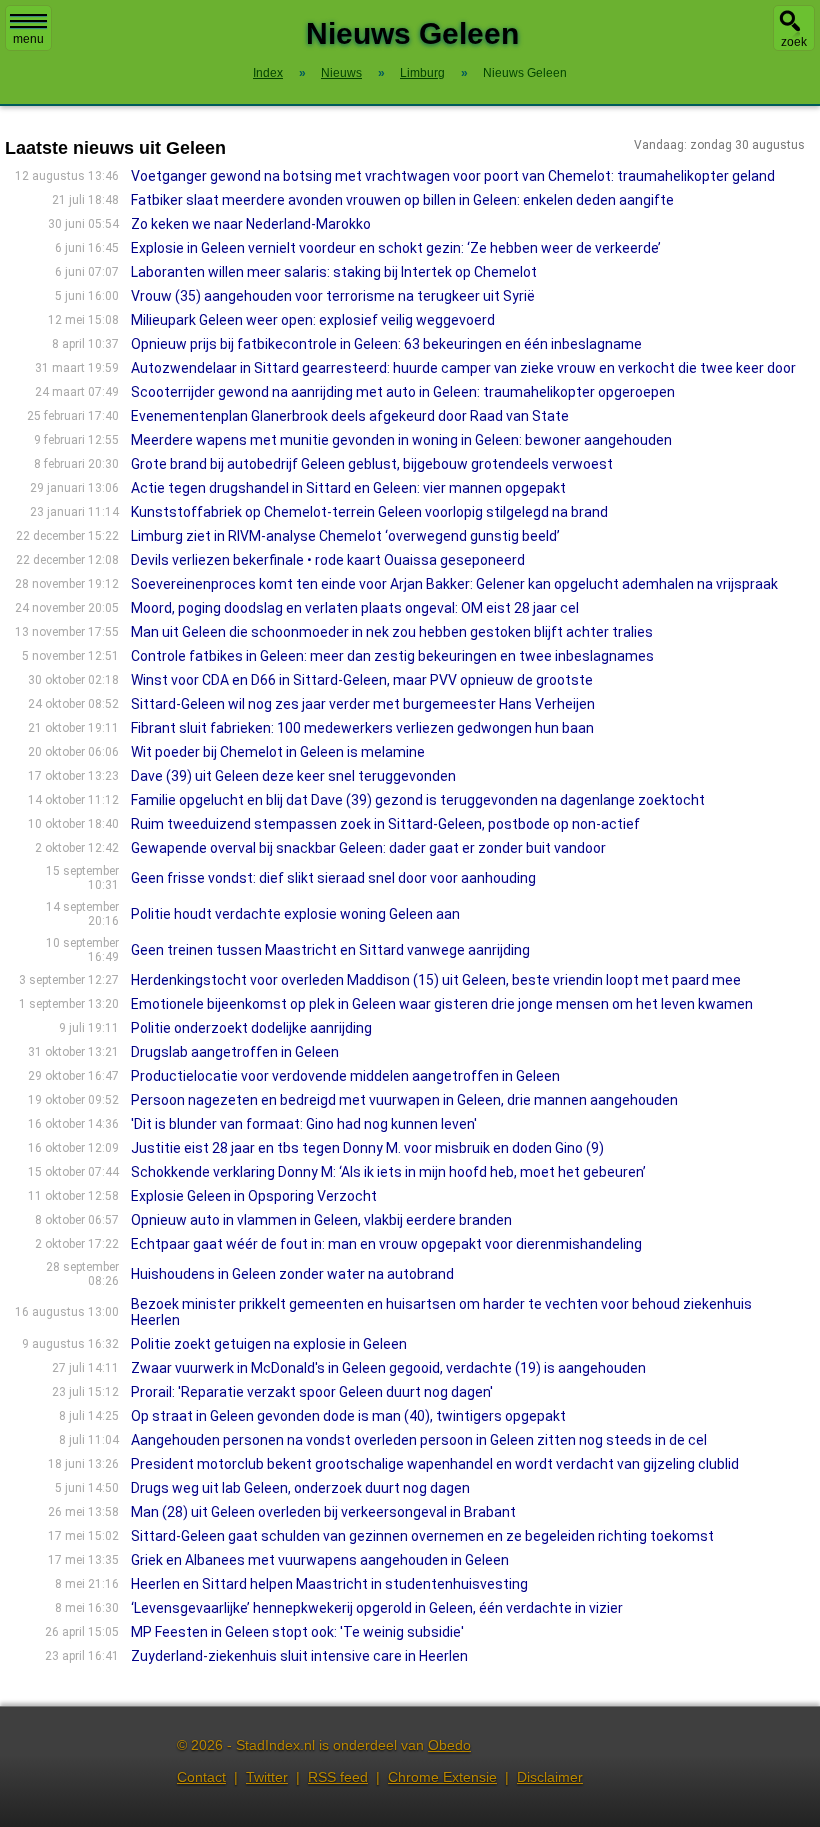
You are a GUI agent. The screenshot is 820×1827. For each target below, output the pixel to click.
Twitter (267, 1777)
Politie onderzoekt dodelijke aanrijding (251, 1028)
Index (268, 73)
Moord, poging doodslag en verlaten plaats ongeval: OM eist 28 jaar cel (355, 608)
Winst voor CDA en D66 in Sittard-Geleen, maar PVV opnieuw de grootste (362, 680)
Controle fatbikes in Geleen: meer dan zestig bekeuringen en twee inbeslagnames (392, 656)
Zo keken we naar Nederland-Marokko (251, 224)
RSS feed (338, 1777)
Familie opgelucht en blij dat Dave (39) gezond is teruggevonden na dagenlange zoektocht (418, 800)
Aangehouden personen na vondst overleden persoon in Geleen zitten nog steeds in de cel (419, 1440)
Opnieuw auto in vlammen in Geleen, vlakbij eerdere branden (321, 1220)
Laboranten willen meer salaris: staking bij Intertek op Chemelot (334, 272)
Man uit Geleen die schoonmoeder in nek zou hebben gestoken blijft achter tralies (392, 632)
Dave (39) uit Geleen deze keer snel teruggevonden (293, 776)
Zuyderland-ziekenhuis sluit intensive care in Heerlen (299, 1656)
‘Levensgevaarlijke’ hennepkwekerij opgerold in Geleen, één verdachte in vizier (377, 1608)
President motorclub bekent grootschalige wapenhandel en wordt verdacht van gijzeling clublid (435, 1464)
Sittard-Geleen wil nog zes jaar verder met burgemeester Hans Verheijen (363, 704)
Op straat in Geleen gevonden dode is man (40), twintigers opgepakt (348, 1416)
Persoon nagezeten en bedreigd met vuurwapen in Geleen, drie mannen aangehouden (404, 1100)
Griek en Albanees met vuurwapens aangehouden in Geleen (320, 1560)
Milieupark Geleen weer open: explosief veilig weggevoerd (313, 320)
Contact (201, 1777)
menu (28, 39)
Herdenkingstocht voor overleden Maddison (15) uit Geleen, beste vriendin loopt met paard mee (436, 980)
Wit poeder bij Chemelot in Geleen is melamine (278, 752)
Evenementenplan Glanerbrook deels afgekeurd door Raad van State (350, 416)
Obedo (449, 1745)
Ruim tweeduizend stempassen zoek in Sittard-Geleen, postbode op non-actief (385, 824)
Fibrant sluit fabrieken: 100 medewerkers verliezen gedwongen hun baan (362, 728)
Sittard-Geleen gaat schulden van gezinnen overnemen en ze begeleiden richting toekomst (422, 1536)
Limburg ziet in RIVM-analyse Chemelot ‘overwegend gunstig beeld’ (345, 536)
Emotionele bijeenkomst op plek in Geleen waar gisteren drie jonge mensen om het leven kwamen (442, 1004)
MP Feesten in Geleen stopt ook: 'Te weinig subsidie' (297, 1632)
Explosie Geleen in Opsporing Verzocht (254, 1196)
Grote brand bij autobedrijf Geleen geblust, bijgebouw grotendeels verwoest (372, 464)
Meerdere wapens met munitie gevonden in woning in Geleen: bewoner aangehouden (401, 440)
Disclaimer (550, 1777)
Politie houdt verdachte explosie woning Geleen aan (295, 914)
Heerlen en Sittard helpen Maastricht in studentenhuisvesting (329, 1584)
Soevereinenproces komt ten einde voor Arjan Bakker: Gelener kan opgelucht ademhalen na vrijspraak (454, 584)
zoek (794, 42)
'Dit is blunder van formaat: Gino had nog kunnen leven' (304, 1124)
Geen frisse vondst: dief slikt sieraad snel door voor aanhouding (333, 878)
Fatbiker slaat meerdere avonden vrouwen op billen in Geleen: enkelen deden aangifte (402, 200)
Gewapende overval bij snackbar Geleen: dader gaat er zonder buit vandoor (368, 848)
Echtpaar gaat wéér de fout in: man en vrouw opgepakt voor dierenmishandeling (386, 1244)
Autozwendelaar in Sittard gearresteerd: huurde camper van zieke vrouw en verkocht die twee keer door (463, 368)
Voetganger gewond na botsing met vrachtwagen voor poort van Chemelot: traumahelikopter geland (453, 176)
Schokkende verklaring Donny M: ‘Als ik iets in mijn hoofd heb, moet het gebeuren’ (388, 1172)
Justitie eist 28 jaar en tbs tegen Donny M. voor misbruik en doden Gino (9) (367, 1148)
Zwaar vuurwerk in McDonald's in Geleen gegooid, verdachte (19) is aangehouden (388, 1368)
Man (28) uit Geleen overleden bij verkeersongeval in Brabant (323, 1512)
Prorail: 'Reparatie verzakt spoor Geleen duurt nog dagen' (312, 1392)
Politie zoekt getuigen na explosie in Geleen (269, 1344)
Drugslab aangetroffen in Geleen (235, 1052)
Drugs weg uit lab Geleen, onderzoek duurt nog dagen (300, 1488)
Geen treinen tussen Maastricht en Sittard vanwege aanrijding (330, 950)
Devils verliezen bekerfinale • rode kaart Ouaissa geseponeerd (328, 560)
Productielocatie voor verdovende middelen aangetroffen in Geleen (345, 1076)
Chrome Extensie (442, 1777)
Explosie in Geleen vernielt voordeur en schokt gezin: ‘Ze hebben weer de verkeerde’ (396, 248)
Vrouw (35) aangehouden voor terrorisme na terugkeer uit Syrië (333, 296)
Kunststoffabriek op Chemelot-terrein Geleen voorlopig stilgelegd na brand (369, 512)
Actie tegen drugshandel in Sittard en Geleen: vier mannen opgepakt (348, 488)
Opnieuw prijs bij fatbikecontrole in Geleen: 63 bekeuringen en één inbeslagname (386, 344)
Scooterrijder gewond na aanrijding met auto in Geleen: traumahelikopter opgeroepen (403, 392)
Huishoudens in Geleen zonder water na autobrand (292, 1274)
